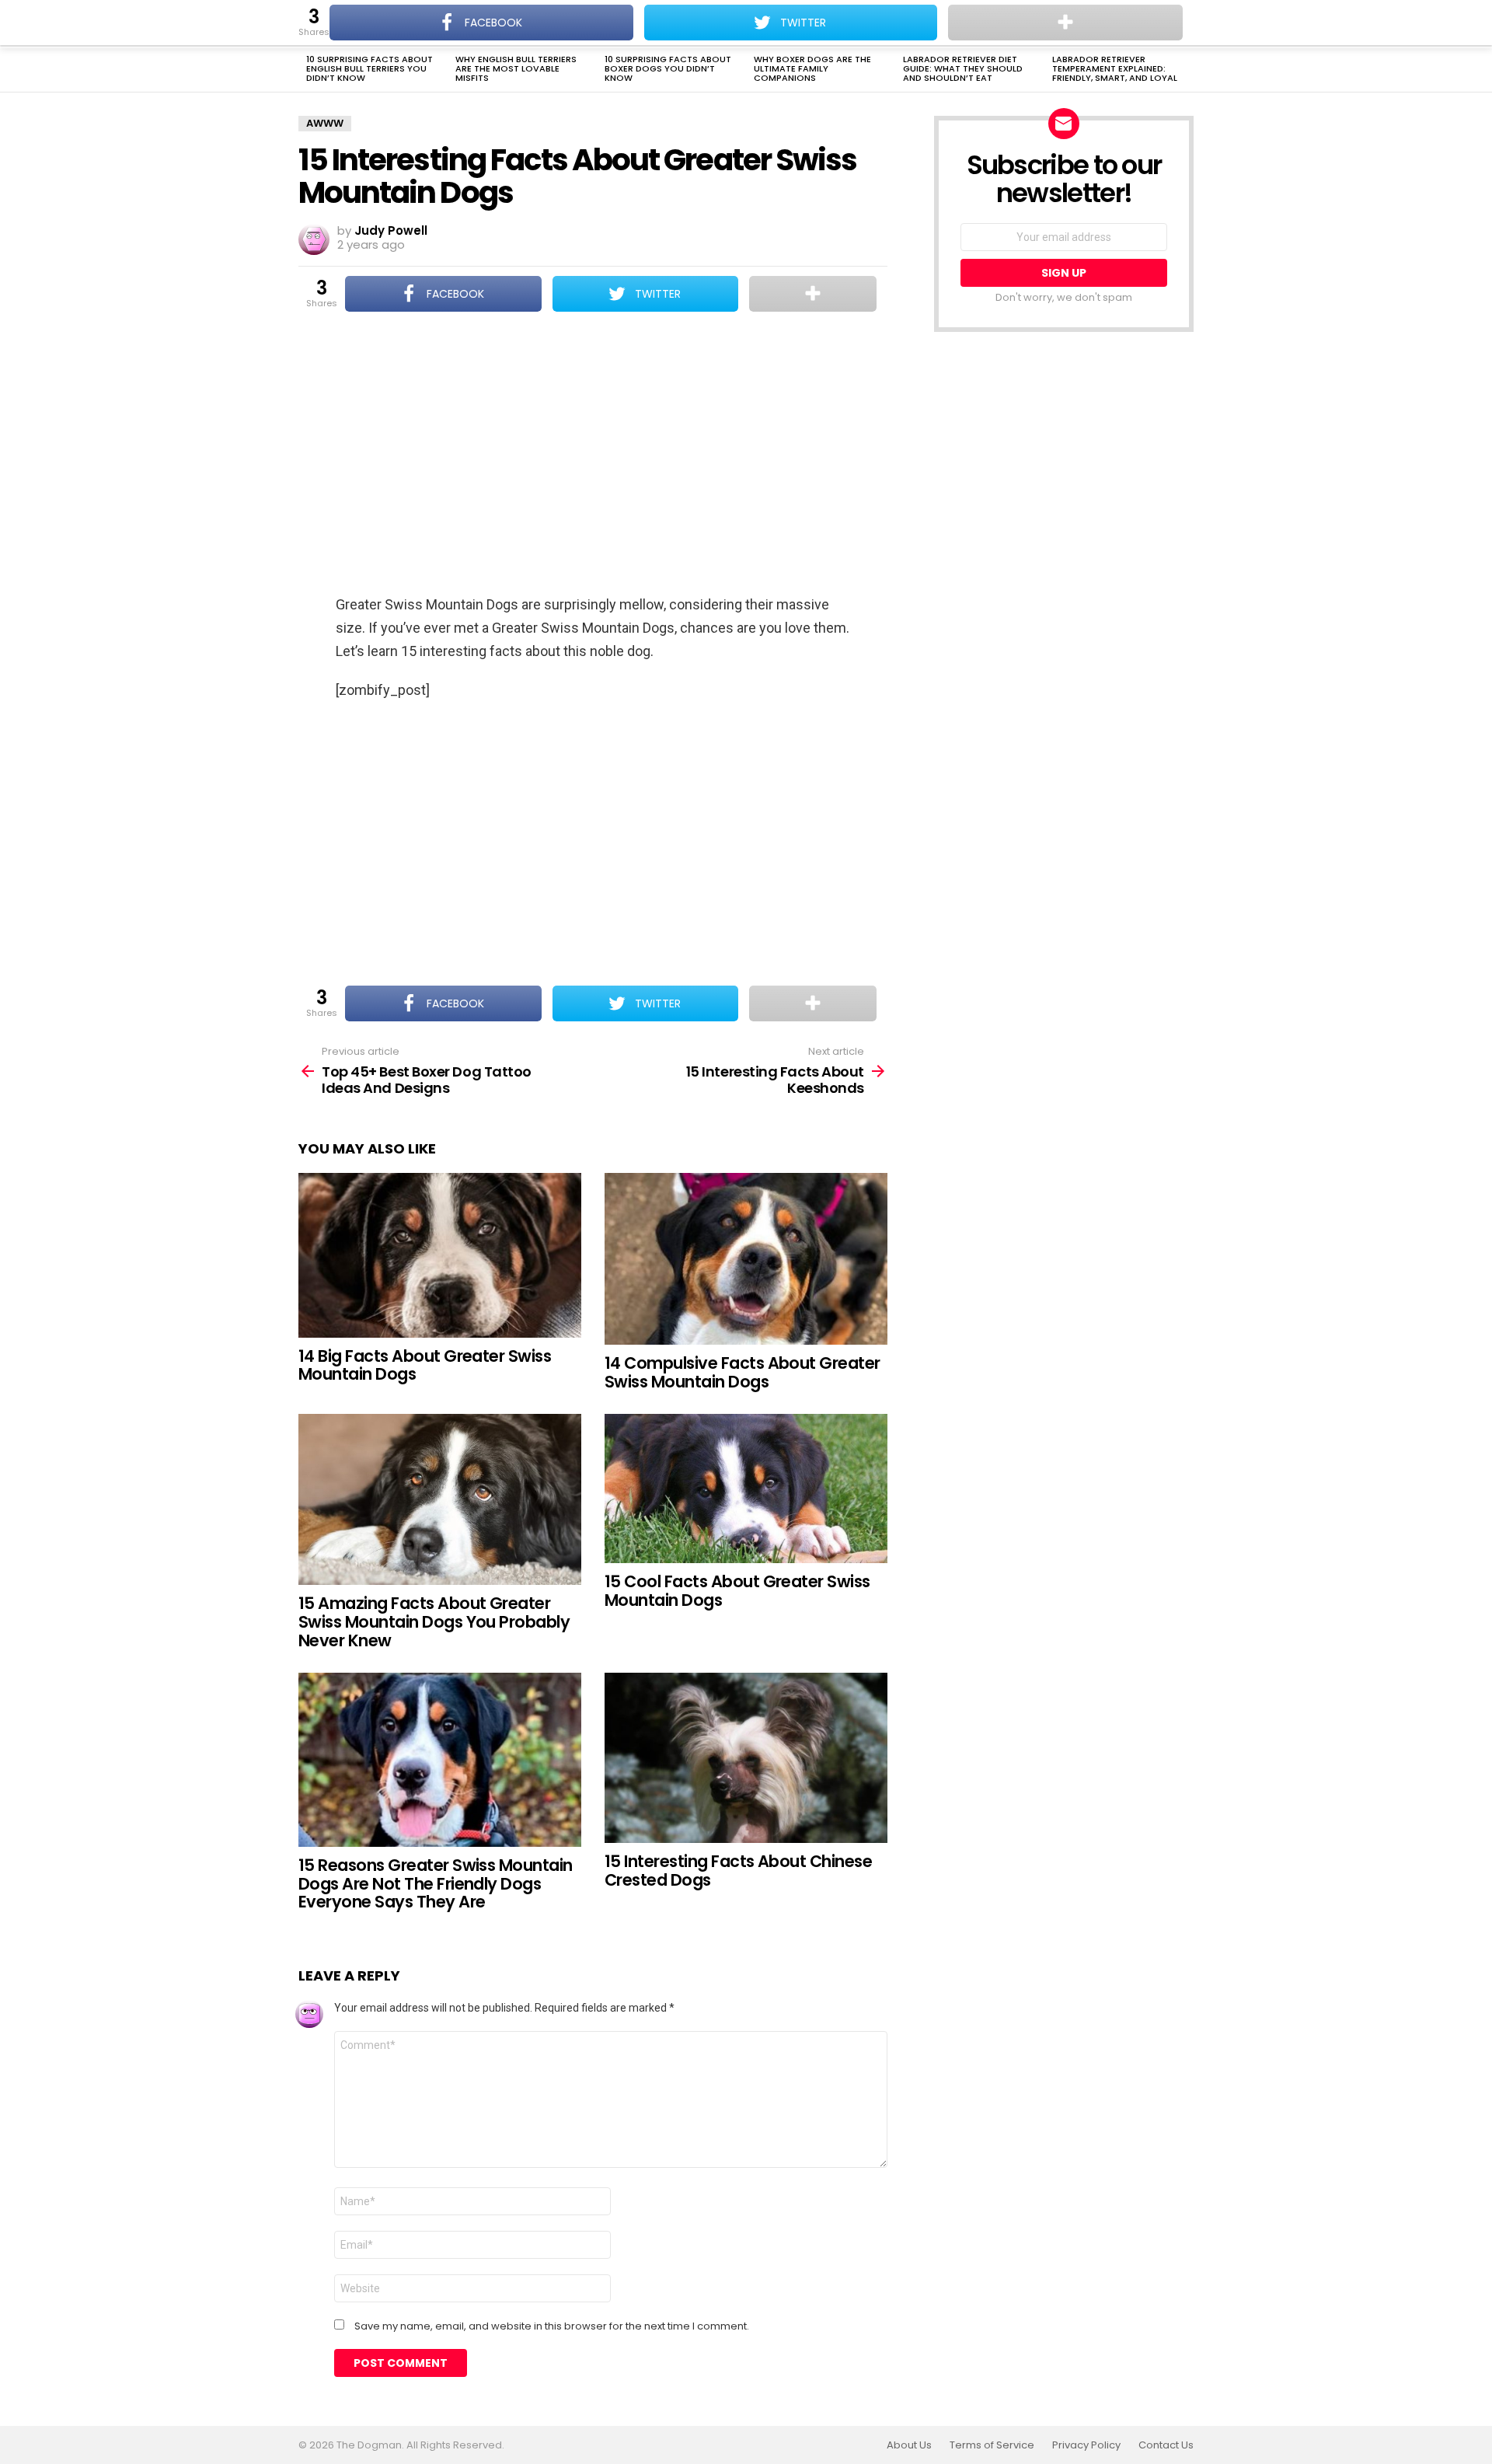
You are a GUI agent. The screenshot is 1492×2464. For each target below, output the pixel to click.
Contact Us (1166, 2445)
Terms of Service (992, 2445)
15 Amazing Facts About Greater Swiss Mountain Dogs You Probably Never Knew (434, 1621)
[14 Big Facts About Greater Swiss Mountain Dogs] (440, 1255)
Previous (306, 70)
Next (1186, 70)
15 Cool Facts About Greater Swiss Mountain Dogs (737, 1591)
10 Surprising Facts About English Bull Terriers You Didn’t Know (370, 68)
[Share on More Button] (813, 294)
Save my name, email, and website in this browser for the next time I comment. (552, 2326)
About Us (909, 2445)
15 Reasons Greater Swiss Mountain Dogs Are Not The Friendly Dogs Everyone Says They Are (436, 1883)
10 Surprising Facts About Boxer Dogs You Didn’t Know (668, 68)
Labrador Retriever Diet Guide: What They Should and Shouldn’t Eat (963, 68)
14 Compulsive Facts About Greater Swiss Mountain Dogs (743, 1372)
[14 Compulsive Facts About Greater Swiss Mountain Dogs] (746, 1259)
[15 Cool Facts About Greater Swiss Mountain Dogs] (746, 1489)
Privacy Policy (1086, 2445)
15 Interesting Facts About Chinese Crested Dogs (738, 1871)
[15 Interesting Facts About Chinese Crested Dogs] (746, 1758)
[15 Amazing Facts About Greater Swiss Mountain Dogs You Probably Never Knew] (440, 1499)
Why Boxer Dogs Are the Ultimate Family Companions (812, 68)
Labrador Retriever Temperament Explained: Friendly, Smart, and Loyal (1115, 68)
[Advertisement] (593, 455)
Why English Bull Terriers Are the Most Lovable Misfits (516, 68)
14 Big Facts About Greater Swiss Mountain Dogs (425, 1365)
